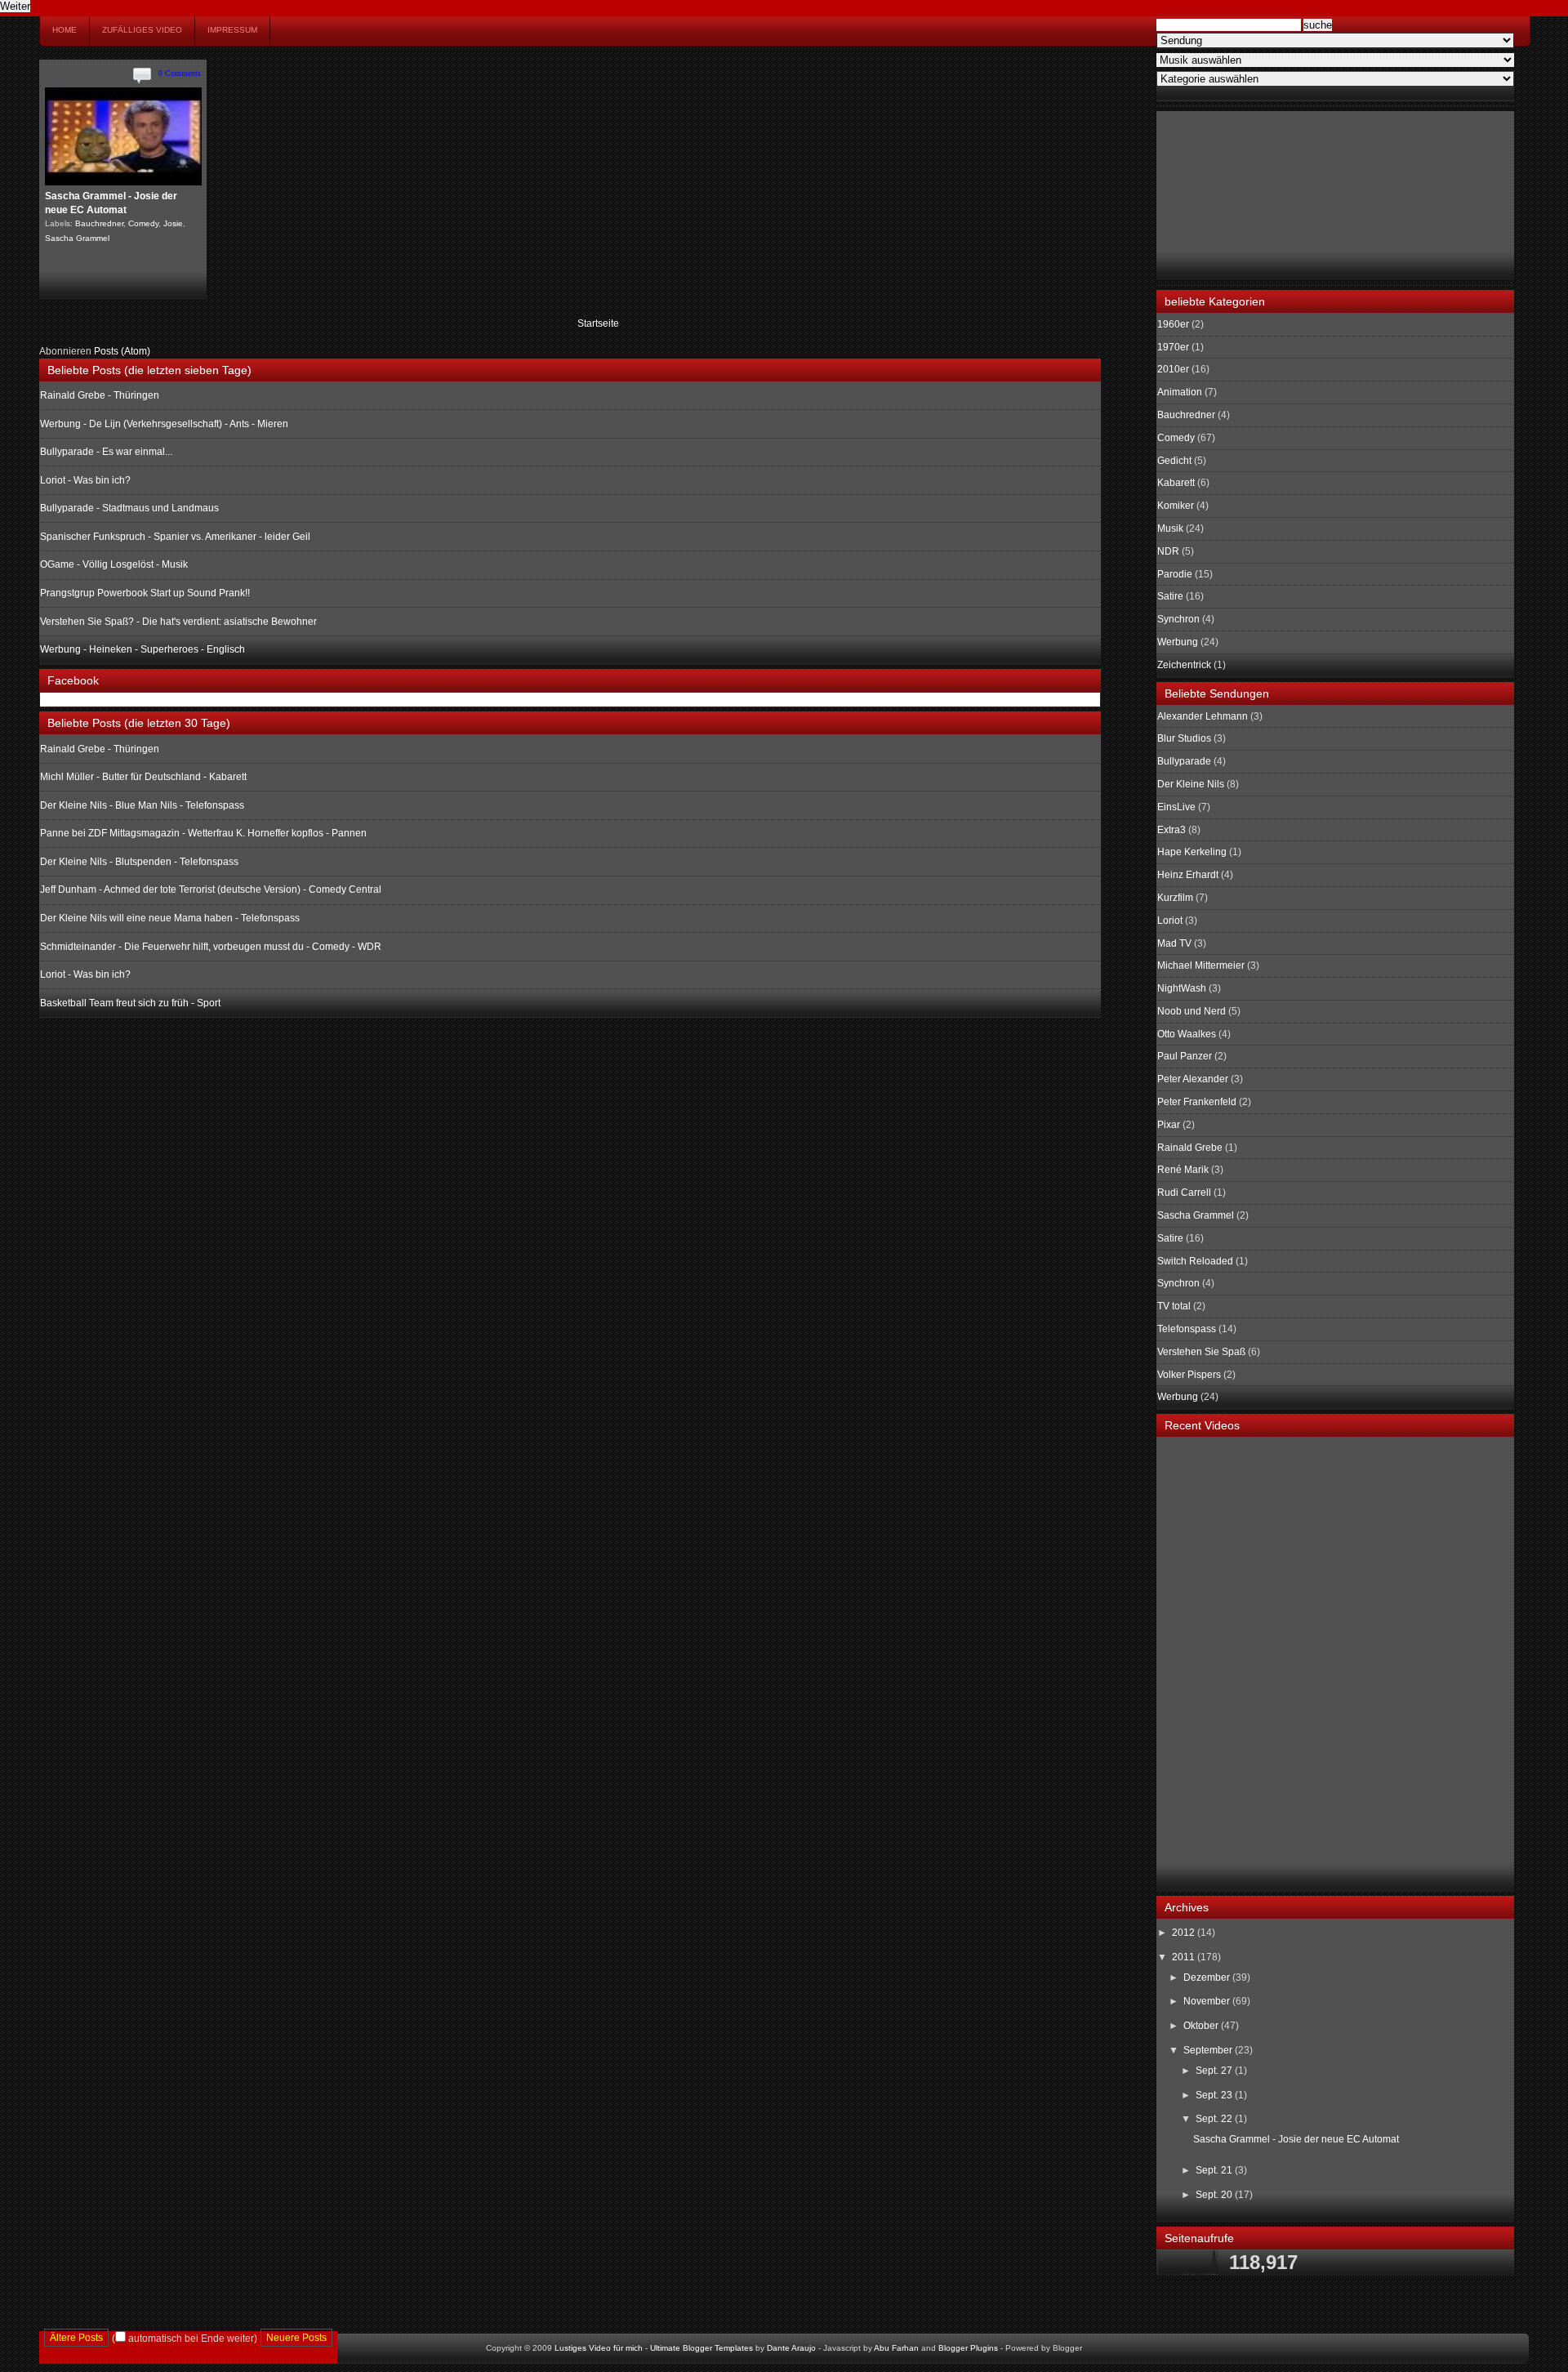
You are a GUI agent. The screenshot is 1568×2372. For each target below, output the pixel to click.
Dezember (1208, 1977)
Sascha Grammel (77, 238)
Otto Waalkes (1187, 1034)
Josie (173, 223)
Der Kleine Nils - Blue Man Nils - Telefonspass (142, 805)
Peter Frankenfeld (1197, 1102)
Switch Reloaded (1195, 1261)
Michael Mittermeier (1201, 965)
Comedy (143, 223)
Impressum (232, 30)
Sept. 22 (1215, 2119)
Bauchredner (99, 223)
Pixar (1169, 1125)
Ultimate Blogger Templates (702, 2348)
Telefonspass (1187, 1329)
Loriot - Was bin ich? (85, 480)
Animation (1180, 392)
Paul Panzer (1185, 1056)
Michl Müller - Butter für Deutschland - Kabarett (143, 777)
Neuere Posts (296, 2338)
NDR (1168, 551)
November (1208, 2001)
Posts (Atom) (122, 351)
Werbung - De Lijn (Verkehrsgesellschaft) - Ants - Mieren (164, 424)
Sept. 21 (1215, 2170)
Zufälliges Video (142, 30)
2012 (1185, 1933)
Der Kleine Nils (1191, 784)
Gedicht (1174, 461)
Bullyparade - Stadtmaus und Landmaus (129, 508)
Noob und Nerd (1192, 1011)
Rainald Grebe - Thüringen (100, 395)
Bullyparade (1184, 761)
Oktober (1202, 2026)
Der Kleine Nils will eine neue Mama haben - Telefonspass (170, 918)
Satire (1170, 596)
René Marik (1183, 1170)
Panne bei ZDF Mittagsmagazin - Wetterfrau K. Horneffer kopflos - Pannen (203, 833)
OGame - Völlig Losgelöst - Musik (114, 564)
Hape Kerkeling (1192, 852)
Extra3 (1172, 830)
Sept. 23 (1215, 2095)
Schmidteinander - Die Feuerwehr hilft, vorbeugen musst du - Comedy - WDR (211, 947)
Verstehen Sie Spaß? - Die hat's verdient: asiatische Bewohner (178, 622)
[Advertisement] (1239, 194)
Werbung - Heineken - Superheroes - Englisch (143, 649)
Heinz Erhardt (1188, 875)
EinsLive (1176, 807)
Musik (1170, 528)
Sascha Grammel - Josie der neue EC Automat (1296, 2139)
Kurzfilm (1175, 898)
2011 (1185, 1957)
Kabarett (1176, 483)
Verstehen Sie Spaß (1201, 1352)
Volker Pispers (1189, 1375)
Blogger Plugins (968, 2348)
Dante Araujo (791, 2348)
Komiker (1176, 506)
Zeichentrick (1184, 665)
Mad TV (1174, 943)
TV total (1174, 1306)
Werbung (1178, 642)
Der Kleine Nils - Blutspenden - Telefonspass (139, 862)
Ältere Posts (76, 2338)
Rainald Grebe (1190, 1148)
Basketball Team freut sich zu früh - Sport (130, 1003)
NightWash (1182, 988)
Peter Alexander (1193, 1079)
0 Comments (180, 73)
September (1209, 2050)
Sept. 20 (1215, 2195)
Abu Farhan (896, 2348)
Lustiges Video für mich (599, 2348)
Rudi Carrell (1184, 1193)
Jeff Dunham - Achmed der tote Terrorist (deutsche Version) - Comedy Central (211, 889)
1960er (1173, 324)
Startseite (598, 323)
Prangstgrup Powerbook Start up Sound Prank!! (145, 593)
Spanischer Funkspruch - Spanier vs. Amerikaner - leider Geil (175, 537)
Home (65, 30)
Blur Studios (1184, 738)
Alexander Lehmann (1203, 716)
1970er (1173, 347)
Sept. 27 (1215, 2071)
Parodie (1175, 574)
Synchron (1178, 619)
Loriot (1170, 921)
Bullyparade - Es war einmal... (106, 452)
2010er (1173, 369)
